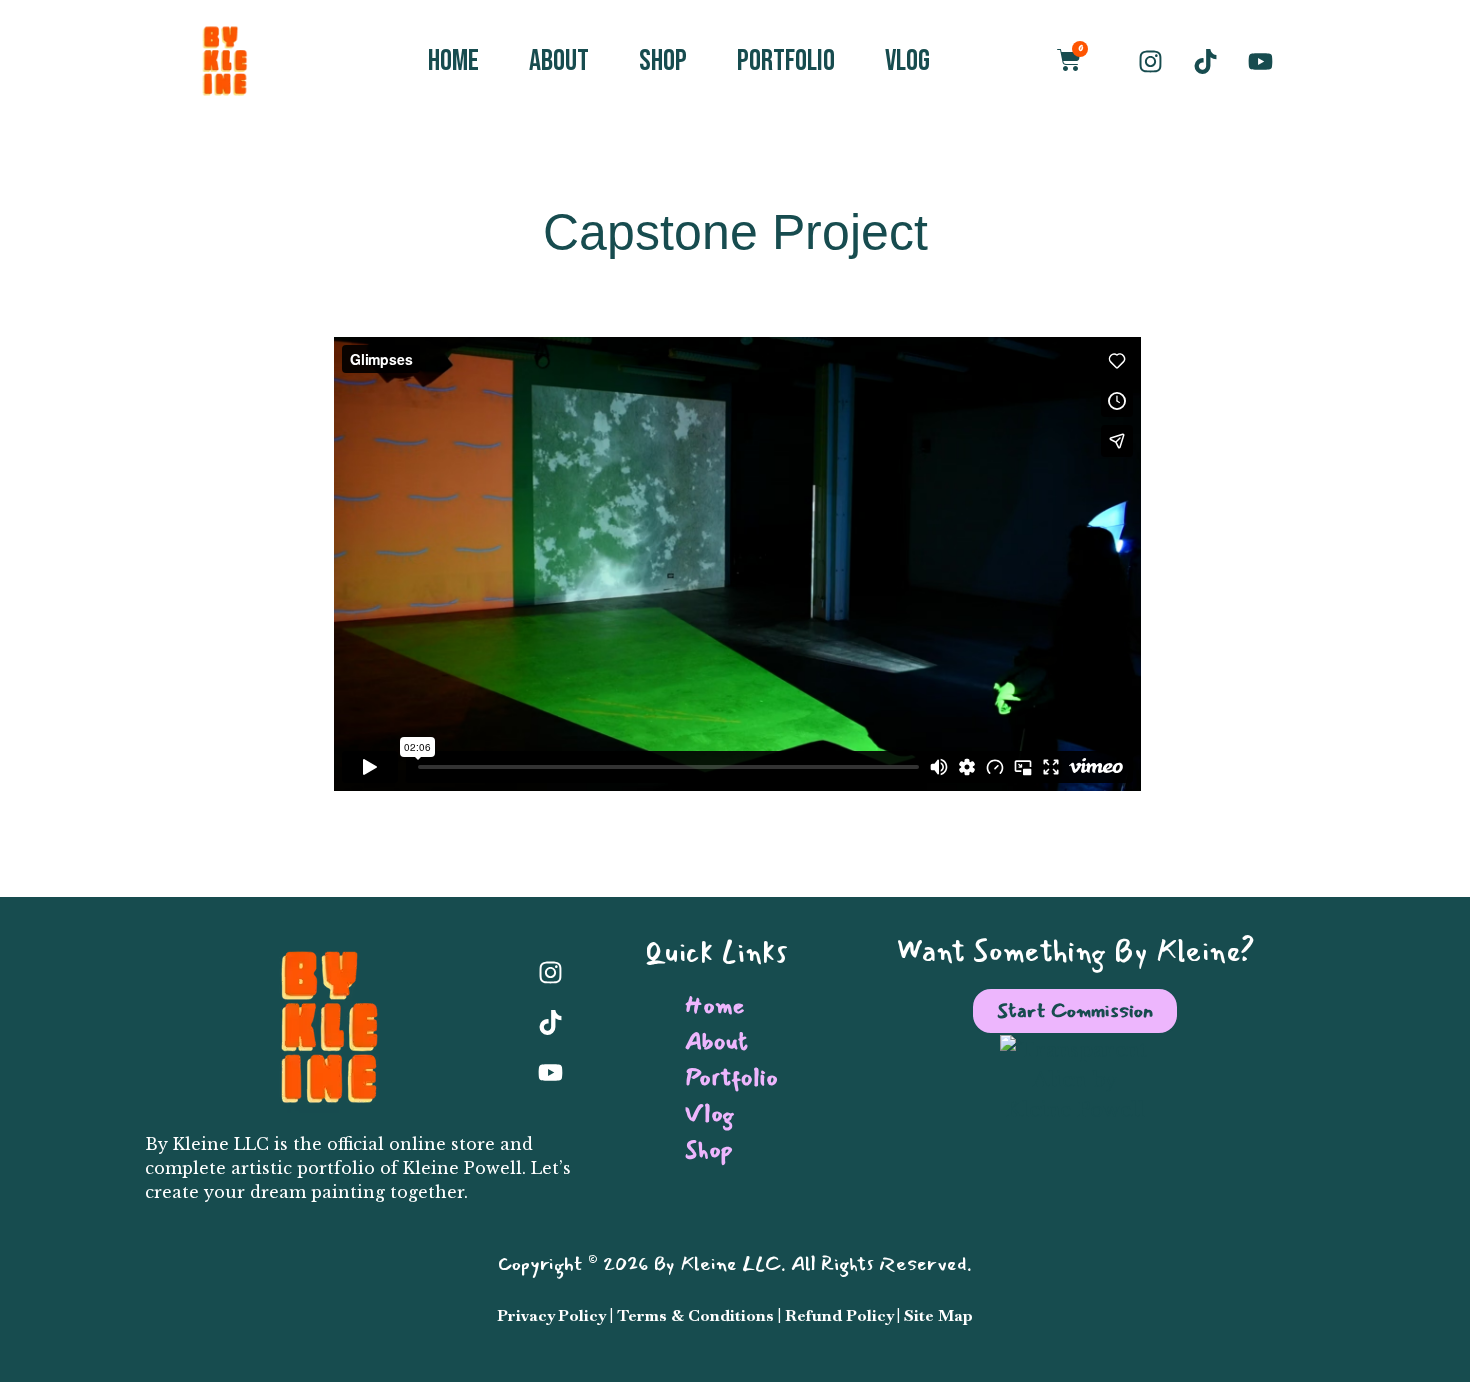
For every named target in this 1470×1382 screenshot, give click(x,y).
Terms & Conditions (695, 1315)
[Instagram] (1150, 61)
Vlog (907, 61)
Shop (663, 61)
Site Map (938, 1315)
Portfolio (786, 61)
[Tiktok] (1205, 61)
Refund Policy (841, 1315)
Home (453, 61)
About (559, 61)
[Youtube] (1260, 61)
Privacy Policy (551, 1315)
